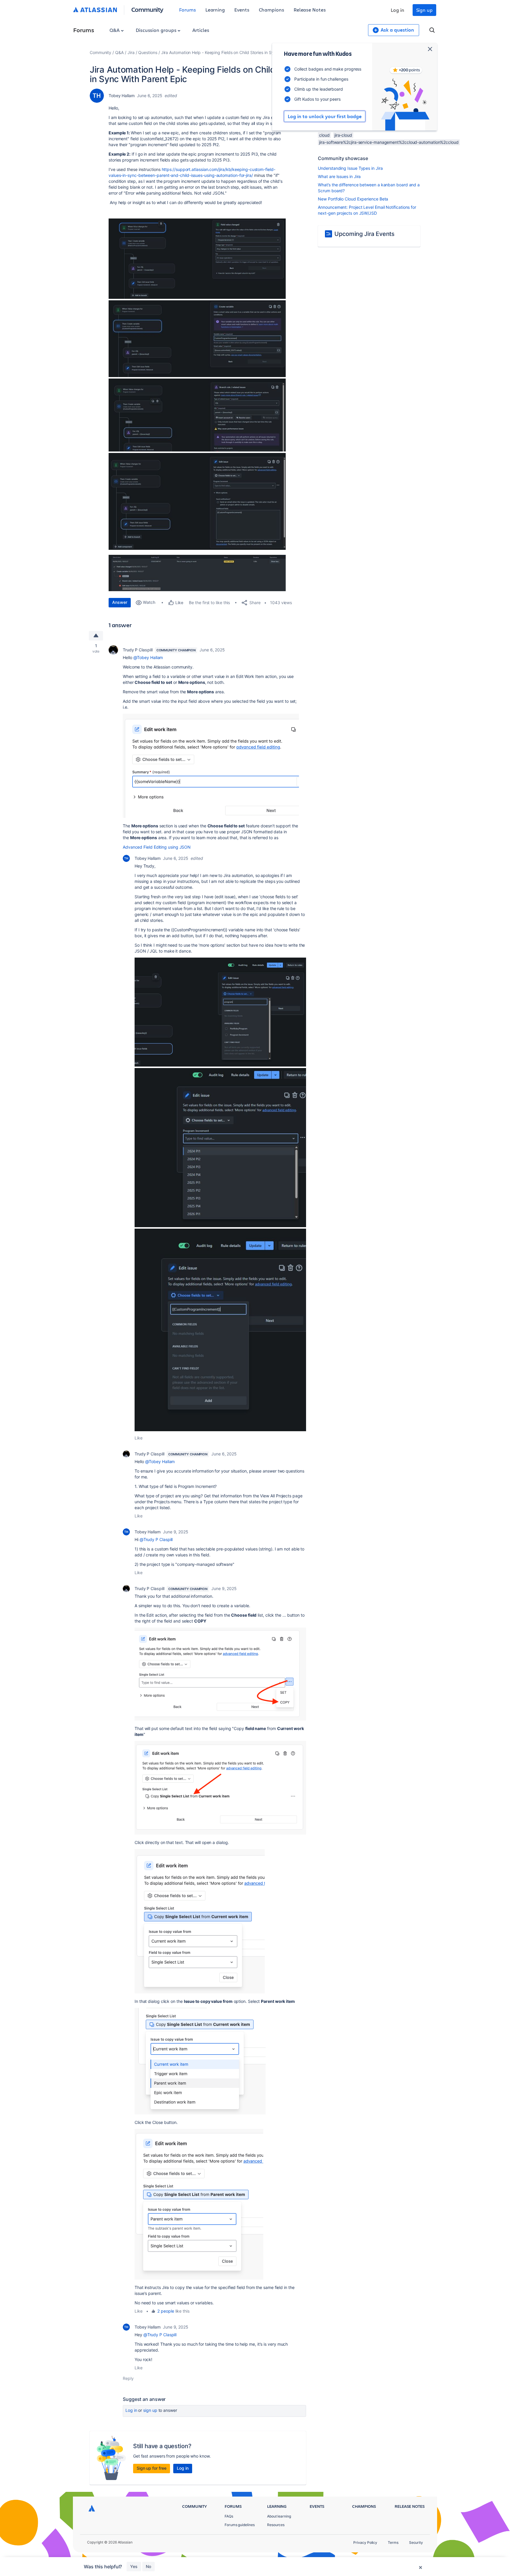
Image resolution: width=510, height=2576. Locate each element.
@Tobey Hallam (148, 657)
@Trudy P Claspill (156, 1539)
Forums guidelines (240, 2525)
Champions (272, 10)
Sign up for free (152, 2468)
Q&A (115, 30)
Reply (128, 2378)
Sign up (424, 10)
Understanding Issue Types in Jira (350, 168)
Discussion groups (157, 30)
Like (139, 1438)
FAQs (229, 2516)
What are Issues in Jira (339, 176)
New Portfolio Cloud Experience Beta (353, 199)
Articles (201, 30)
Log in (398, 10)
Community (147, 9)
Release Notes (310, 10)
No (148, 2566)
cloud (324, 135)
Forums (188, 10)
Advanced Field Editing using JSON (157, 847)
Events (242, 10)
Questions (148, 52)
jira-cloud (343, 135)
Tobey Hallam (122, 96)
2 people (166, 2311)
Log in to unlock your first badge (325, 116)
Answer (120, 602)
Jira (131, 52)
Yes (134, 2566)
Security (416, 2542)
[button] (197, 259)
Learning (215, 10)
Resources (276, 2525)
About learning (279, 2516)
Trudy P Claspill (138, 650)
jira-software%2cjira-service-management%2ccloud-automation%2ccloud (389, 142)
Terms (393, 2542)
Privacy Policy (365, 2542)
